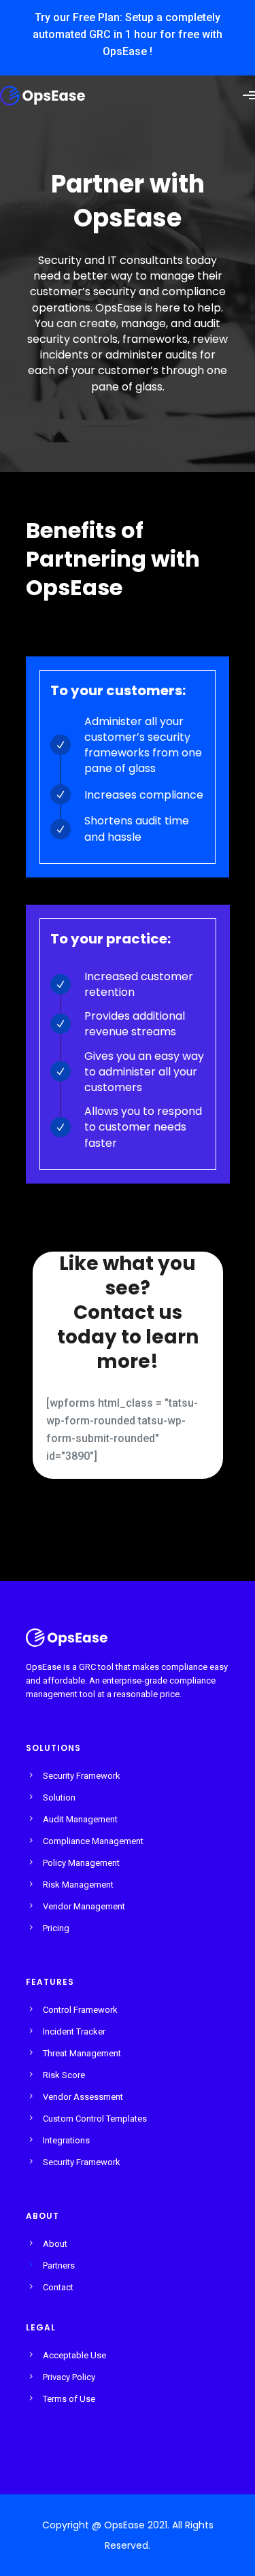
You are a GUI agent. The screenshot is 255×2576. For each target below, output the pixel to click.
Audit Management (80, 1819)
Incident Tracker (74, 2031)
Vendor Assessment (83, 2097)
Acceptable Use (74, 2355)
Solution (59, 1797)
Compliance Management (93, 1841)
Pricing (56, 1928)
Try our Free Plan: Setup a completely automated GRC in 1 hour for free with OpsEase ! (128, 34)
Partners (59, 2265)
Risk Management (78, 1885)
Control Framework (80, 2010)
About (55, 2244)
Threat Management (82, 2053)
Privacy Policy (69, 2377)
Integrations (66, 2140)
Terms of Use (69, 2399)
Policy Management (81, 1863)
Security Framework (82, 1776)
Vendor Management (84, 1906)
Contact (58, 2287)
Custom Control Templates (95, 2119)
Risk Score (64, 2075)
